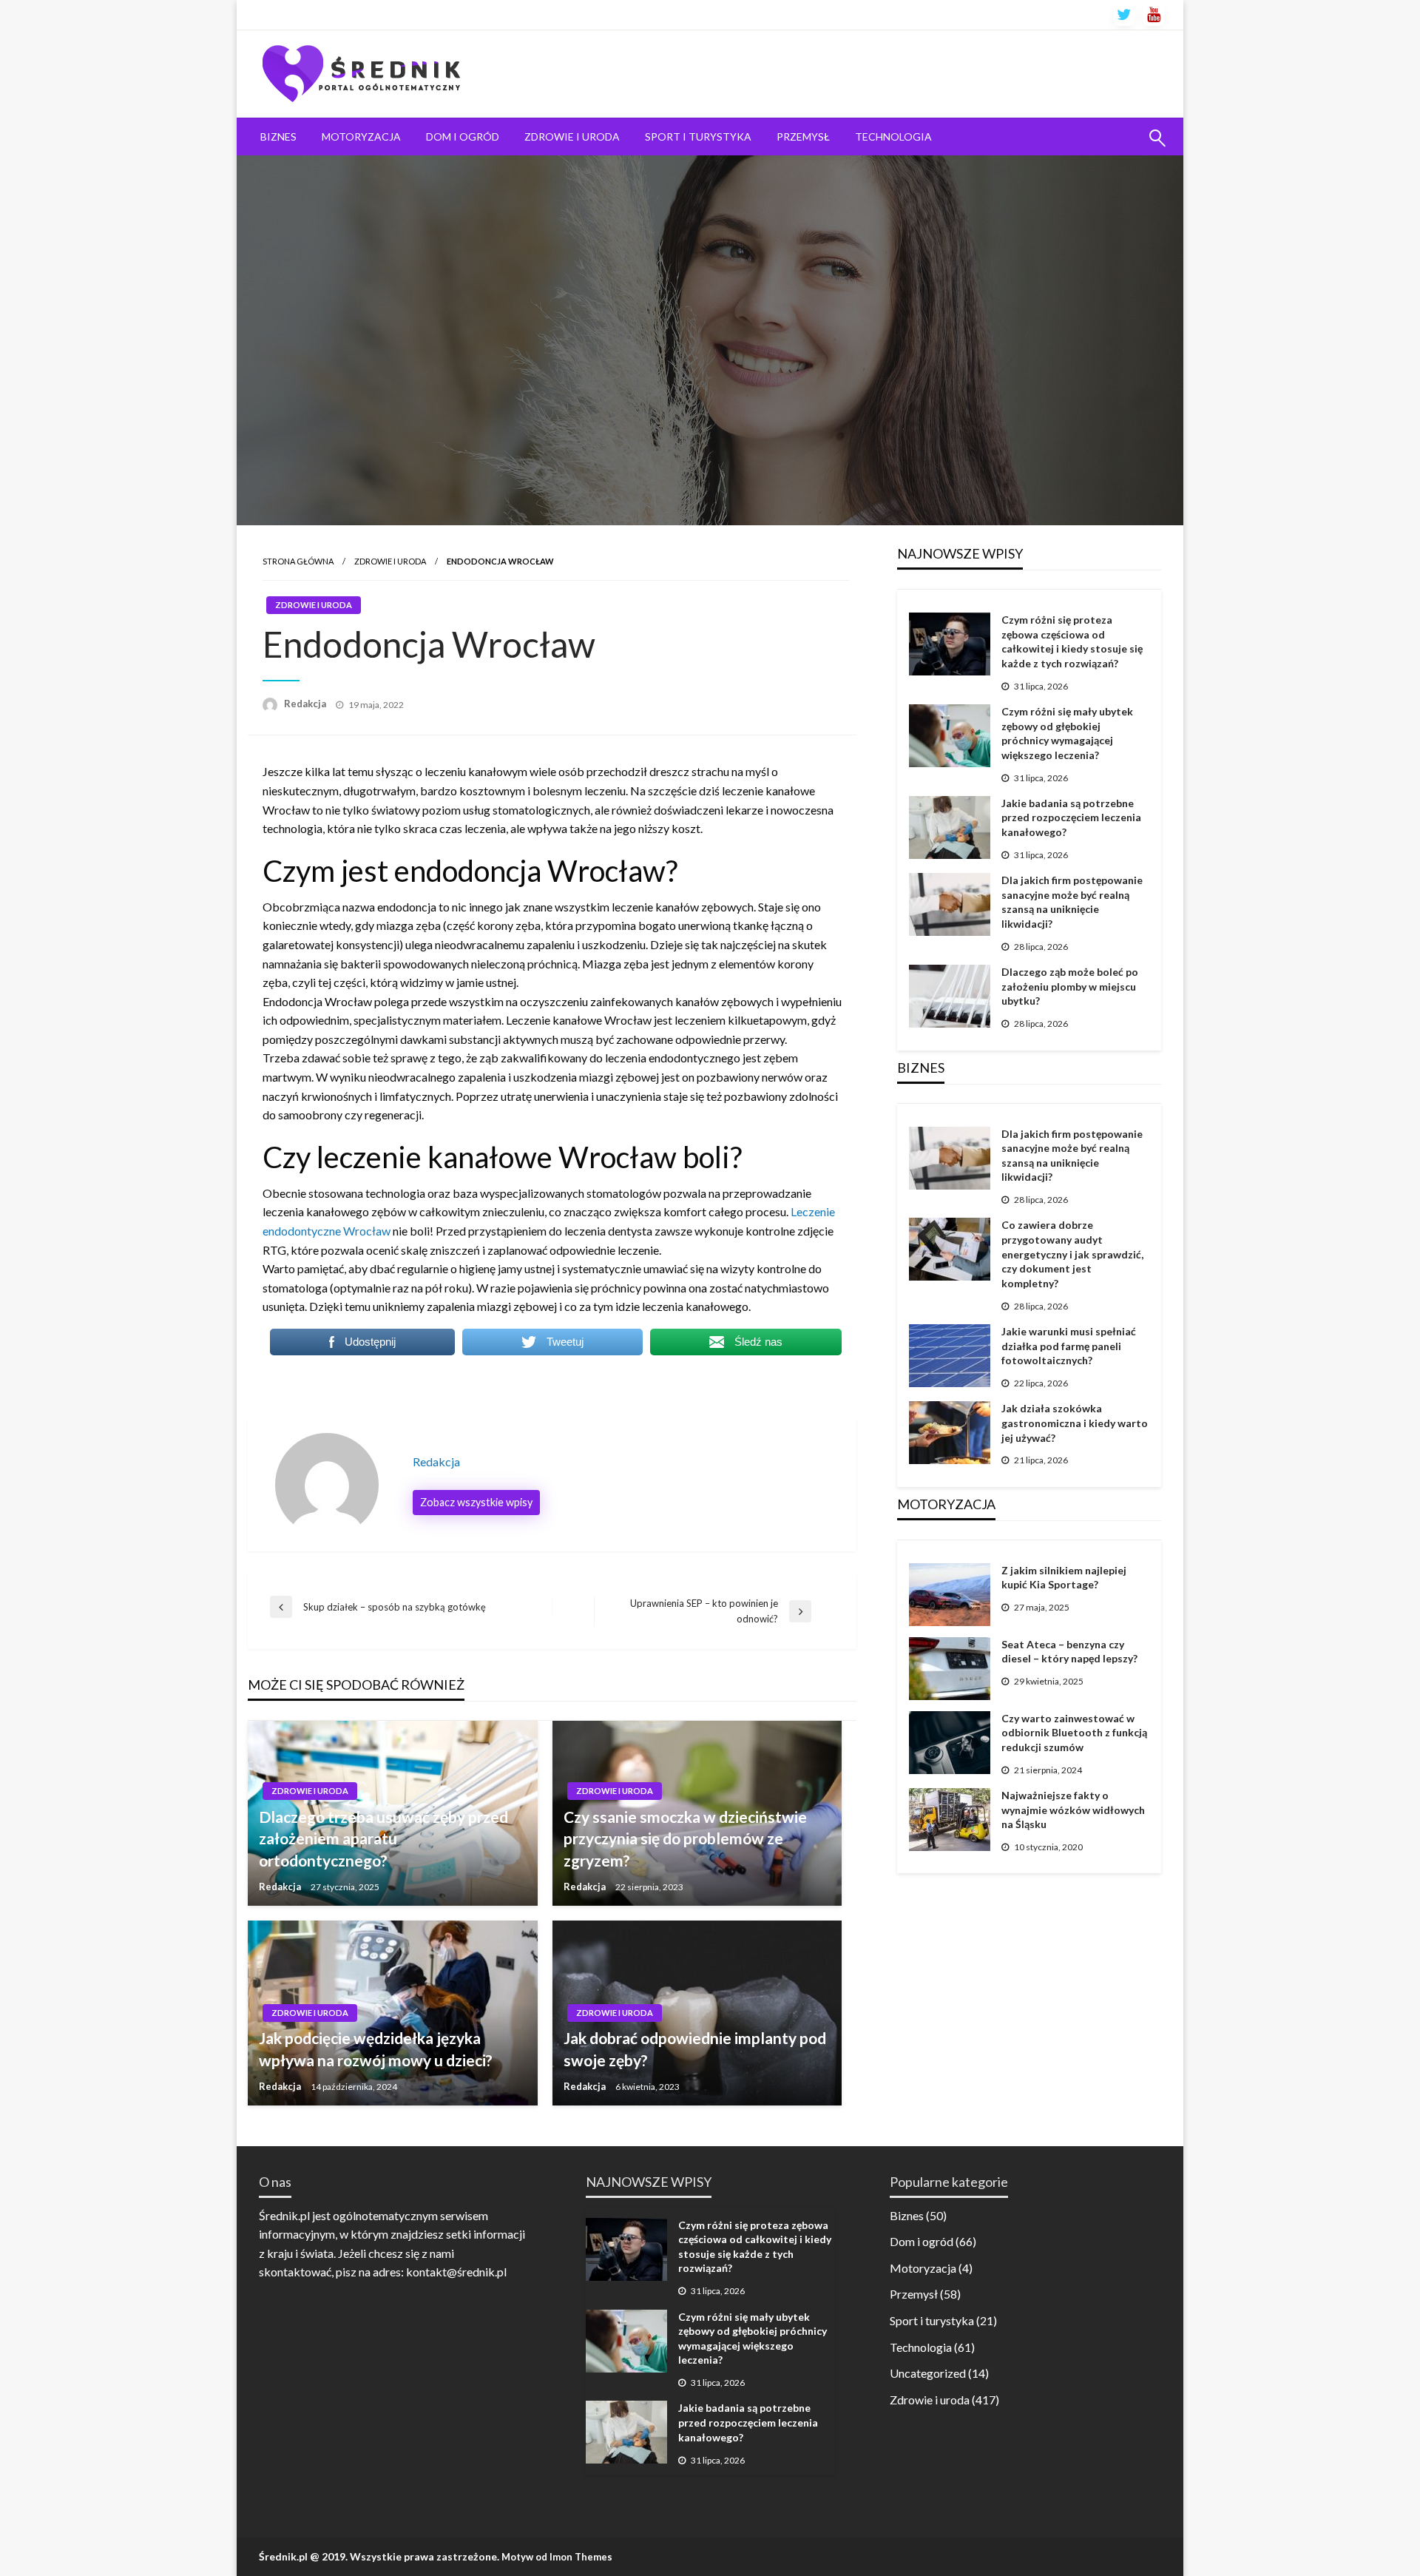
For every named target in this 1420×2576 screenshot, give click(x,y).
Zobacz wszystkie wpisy (476, 1502)
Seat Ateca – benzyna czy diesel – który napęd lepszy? (1069, 1652)
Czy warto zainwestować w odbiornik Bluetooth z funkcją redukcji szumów (1074, 1733)
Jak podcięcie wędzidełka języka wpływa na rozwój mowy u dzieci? (376, 2049)
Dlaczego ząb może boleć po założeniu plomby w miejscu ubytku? (1070, 986)
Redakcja (306, 704)
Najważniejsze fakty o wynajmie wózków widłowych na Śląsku (1073, 1810)
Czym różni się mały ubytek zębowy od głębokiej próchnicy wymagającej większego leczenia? (1067, 733)
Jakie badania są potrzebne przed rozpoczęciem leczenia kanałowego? (1071, 817)
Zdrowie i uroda (572, 136)
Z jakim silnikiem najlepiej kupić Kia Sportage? (1064, 1578)
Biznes (278, 136)
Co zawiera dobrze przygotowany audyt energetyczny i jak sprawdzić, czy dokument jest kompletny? (1072, 1254)
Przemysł (803, 136)
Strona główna (298, 561)
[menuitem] (278, 137)
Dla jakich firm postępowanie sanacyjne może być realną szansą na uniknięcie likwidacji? (1072, 902)
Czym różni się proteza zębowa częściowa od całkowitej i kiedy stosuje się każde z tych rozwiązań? (1072, 641)
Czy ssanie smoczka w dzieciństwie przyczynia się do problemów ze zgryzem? (685, 1838)
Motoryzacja (361, 136)
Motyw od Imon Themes (557, 2557)
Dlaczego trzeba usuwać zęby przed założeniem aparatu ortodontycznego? (383, 1838)
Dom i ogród (463, 136)
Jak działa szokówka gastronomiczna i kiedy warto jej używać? (1075, 1423)
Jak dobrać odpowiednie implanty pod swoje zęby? (695, 2049)
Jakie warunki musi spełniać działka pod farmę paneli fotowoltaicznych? (1069, 1346)
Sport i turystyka (698, 136)
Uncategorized (928, 2373)
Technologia (893, 136)
